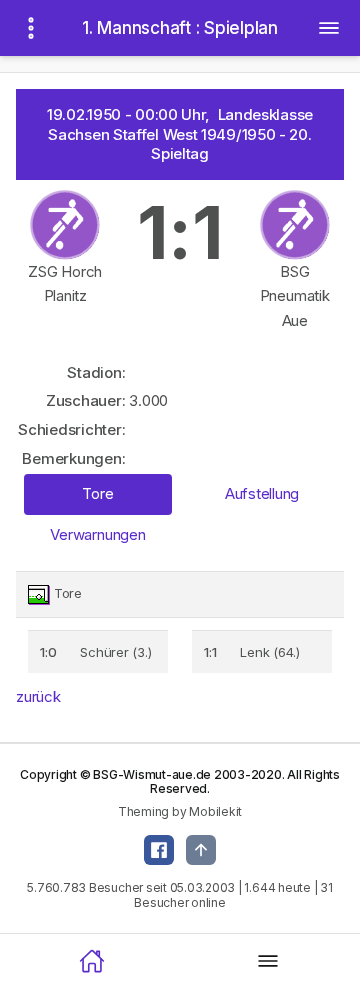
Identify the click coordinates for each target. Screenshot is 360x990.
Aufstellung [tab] (262, 493)
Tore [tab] (97, 493)
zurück (38, 696)
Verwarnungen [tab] (97, 534)
